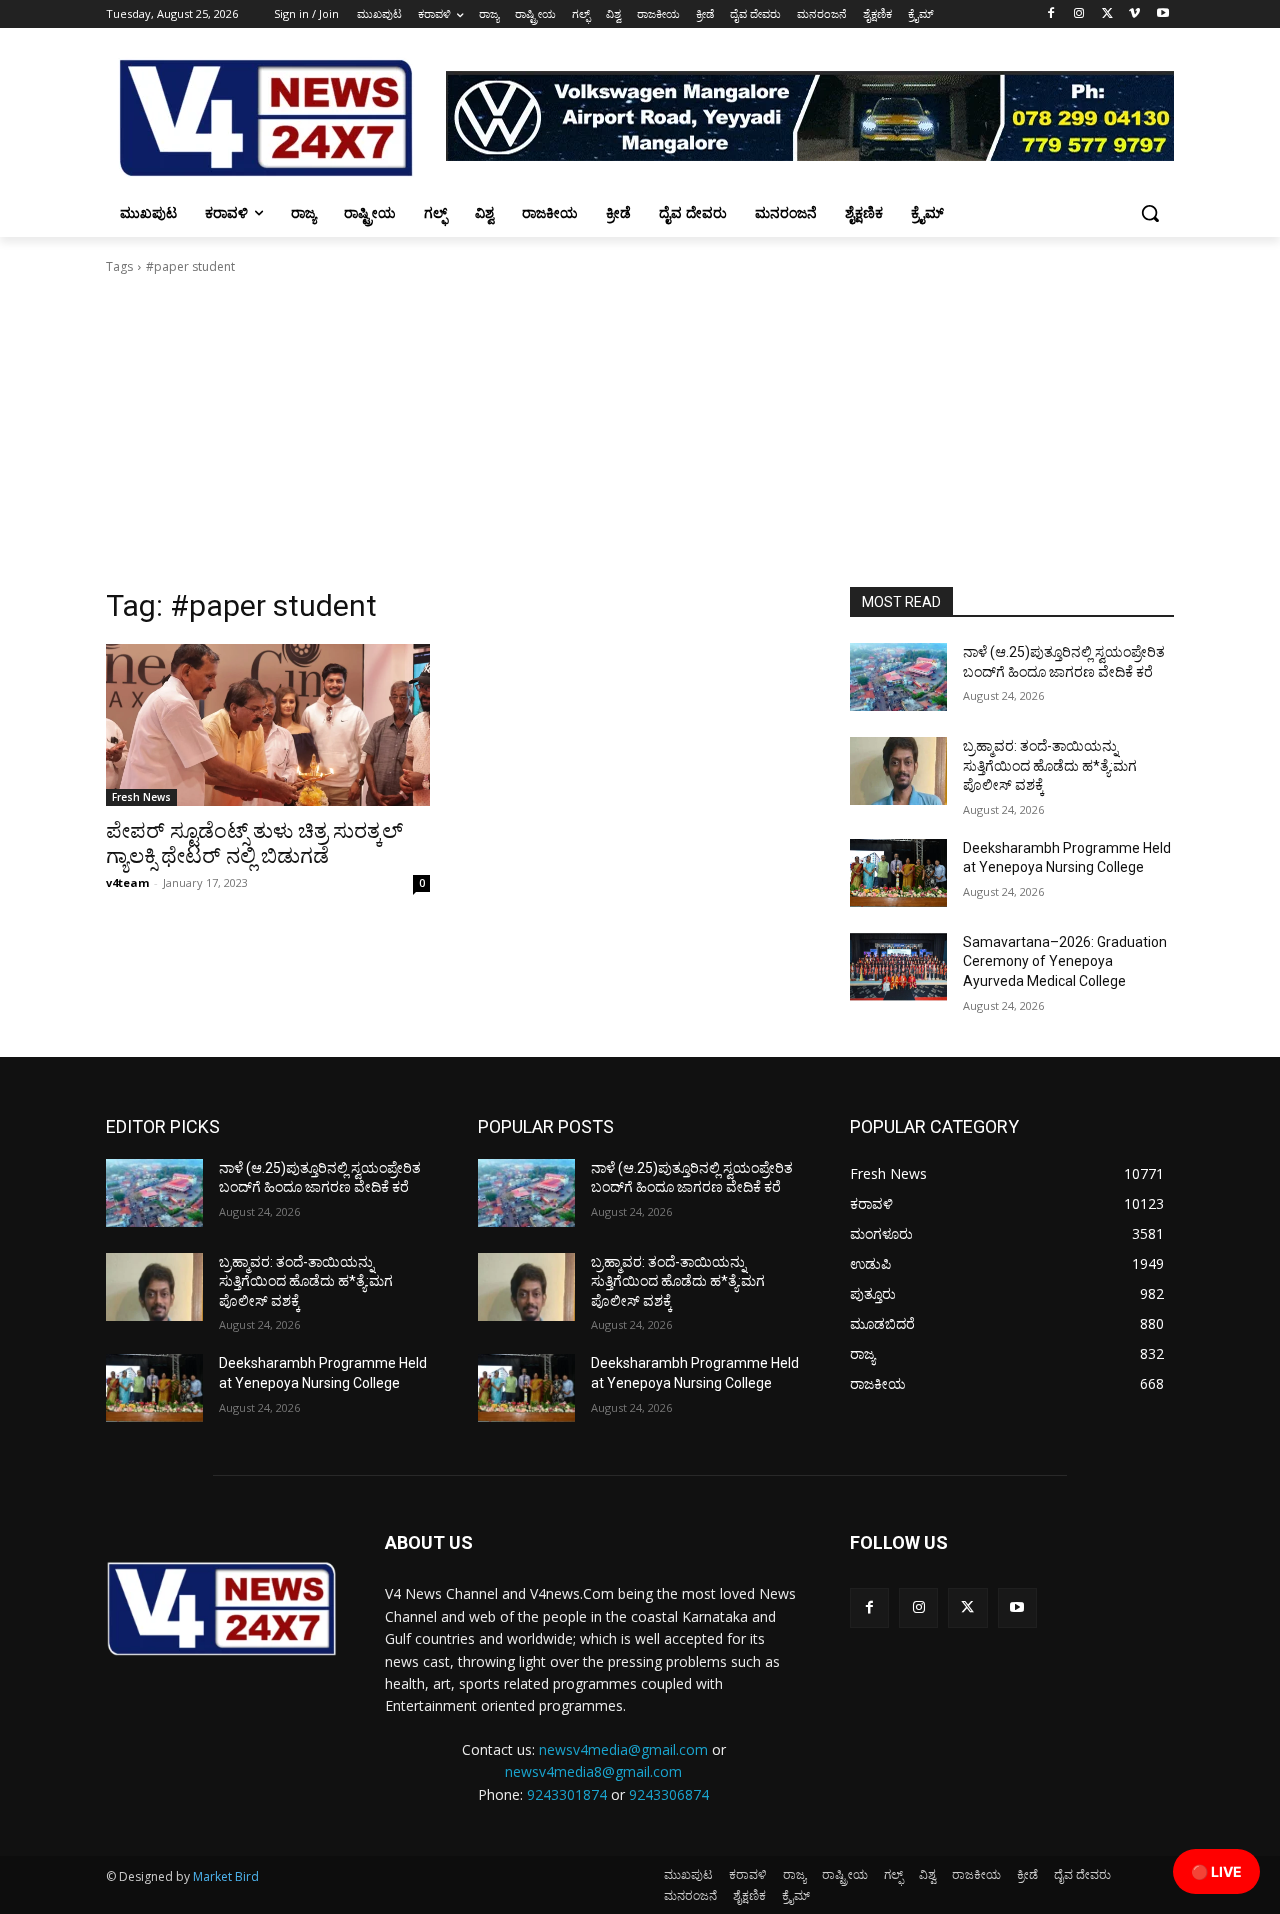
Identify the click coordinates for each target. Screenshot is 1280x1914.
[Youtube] (1162, 14)
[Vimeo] (1134, 14)
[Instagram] (1079, 14)
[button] (1150, 213)
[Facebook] (1051, 14)
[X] (1107, 14)
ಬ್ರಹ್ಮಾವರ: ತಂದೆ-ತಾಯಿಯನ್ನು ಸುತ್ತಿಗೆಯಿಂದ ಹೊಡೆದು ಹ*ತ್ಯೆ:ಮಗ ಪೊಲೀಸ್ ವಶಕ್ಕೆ (1050, 765)
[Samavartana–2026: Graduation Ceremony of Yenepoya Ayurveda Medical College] (898, 967)
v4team (127, 882)
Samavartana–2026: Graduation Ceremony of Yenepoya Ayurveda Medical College (1065, 961)
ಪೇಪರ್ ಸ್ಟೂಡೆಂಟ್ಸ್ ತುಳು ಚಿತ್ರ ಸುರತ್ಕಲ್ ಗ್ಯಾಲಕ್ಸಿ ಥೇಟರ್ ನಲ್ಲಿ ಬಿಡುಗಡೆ (254, 843)
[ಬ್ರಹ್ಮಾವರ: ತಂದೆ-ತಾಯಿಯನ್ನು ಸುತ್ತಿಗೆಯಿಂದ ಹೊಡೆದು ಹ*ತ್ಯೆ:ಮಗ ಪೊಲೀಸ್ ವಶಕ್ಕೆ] (898, 771)
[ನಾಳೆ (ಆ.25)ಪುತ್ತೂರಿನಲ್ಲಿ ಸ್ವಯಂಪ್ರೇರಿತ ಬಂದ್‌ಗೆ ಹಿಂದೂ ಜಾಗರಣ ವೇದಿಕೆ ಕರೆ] (898, 677)
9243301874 (567, 1794)
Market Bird (226, 1876)
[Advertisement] (640, 437)
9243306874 (669, 1794)
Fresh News (141, 797)
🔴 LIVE (1216, 1871)
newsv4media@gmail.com (623, 1749)
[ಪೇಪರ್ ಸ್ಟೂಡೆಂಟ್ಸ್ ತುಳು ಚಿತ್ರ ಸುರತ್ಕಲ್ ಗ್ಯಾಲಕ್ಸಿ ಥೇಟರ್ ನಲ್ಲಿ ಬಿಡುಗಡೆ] (268, 725)
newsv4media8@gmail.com (593, 1771)
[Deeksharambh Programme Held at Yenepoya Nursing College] (898, 873)
